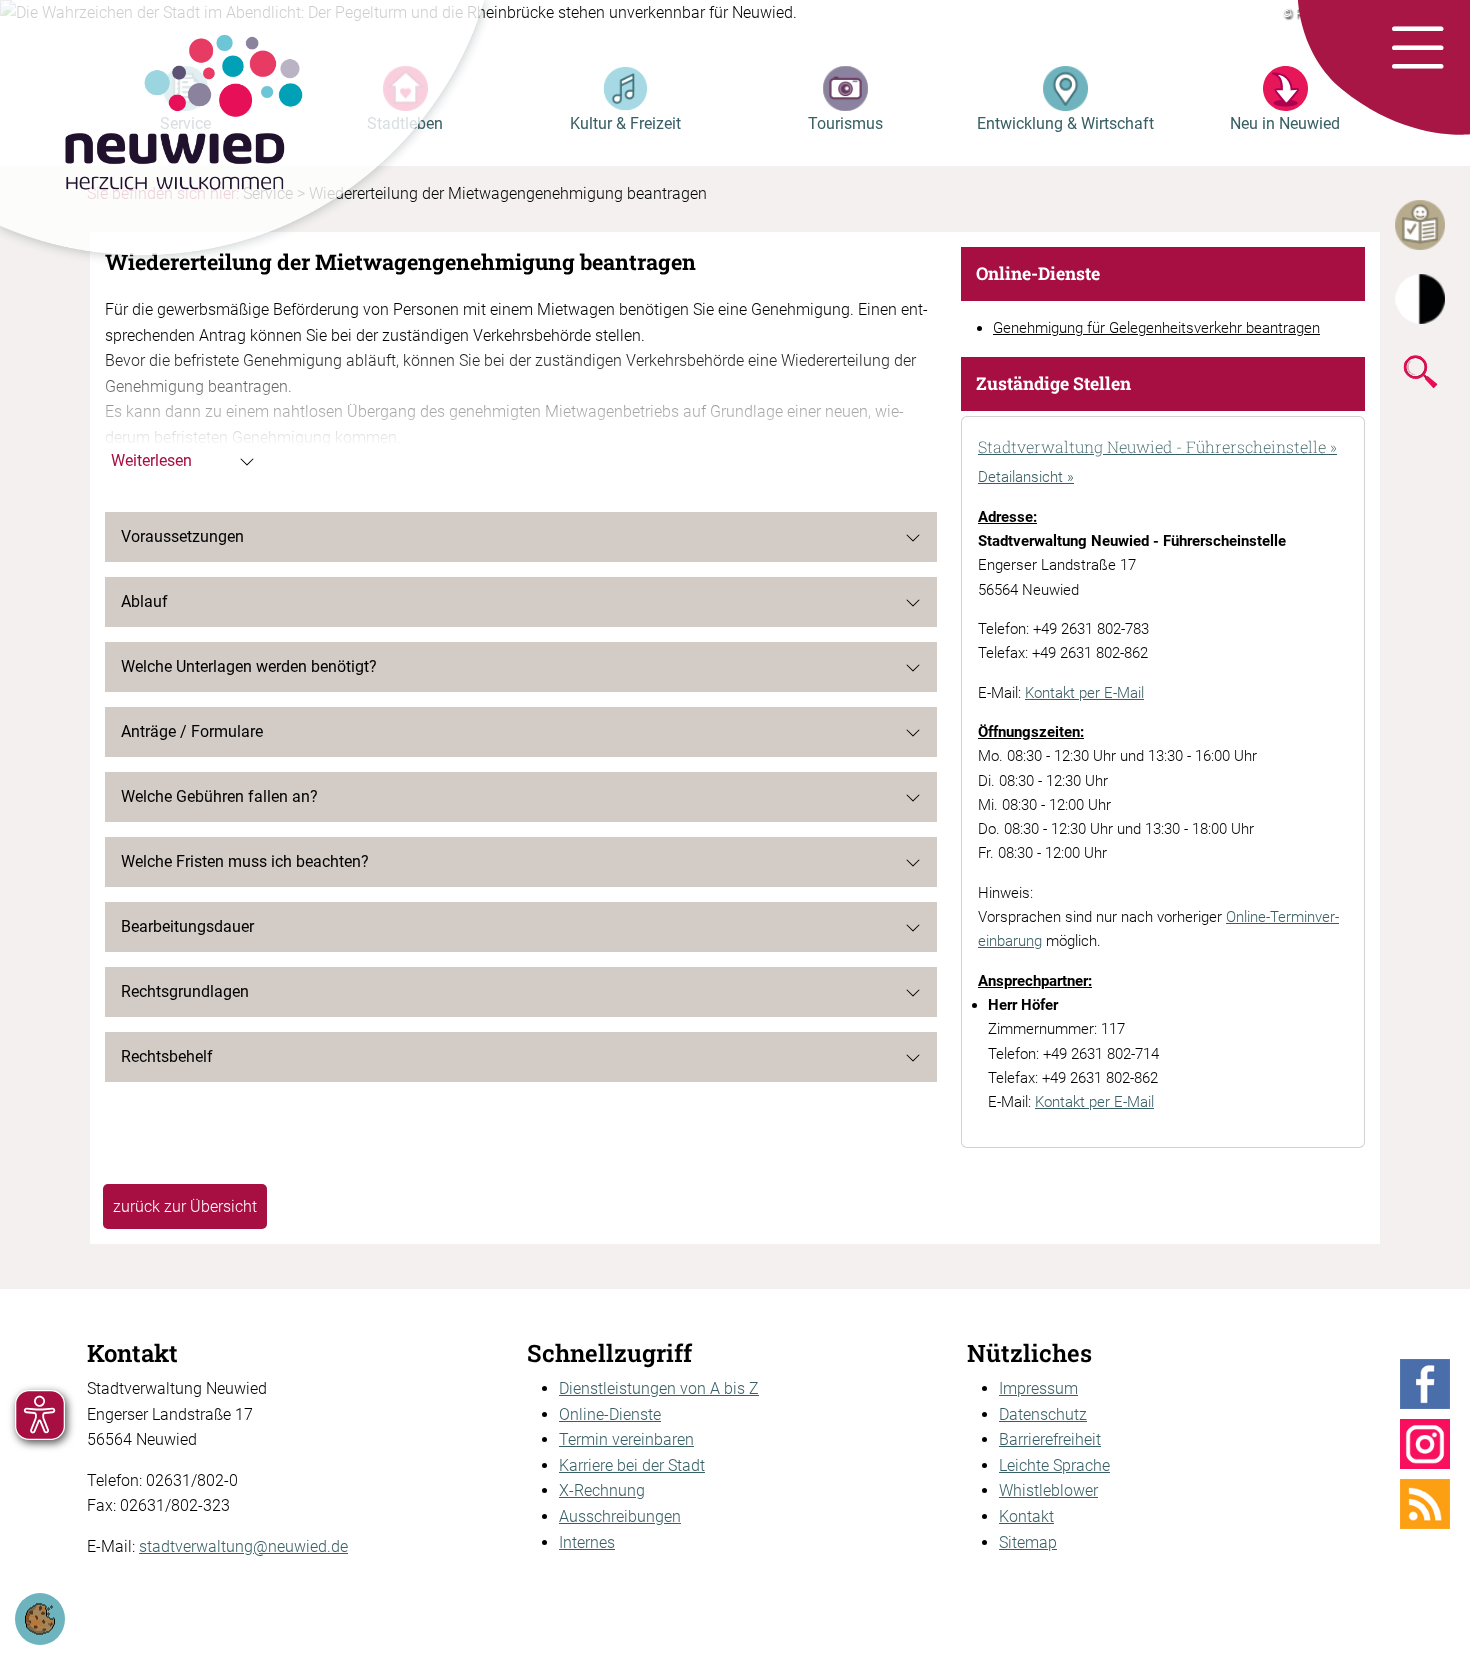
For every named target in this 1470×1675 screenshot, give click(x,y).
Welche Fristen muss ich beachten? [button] (245, 861)
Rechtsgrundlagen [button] (185, 991)
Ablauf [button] (144, 601)
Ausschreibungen (620, 1516)
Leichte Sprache (1054, 1465)
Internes (587, 1542)
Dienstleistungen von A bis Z (659, 1388)
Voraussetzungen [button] (182, 536)
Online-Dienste (610, 1414)
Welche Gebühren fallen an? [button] (219, 796)
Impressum (1038, 1388)
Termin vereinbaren (626, 1439)
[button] (1417, 49)
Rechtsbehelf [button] (167, 1056)
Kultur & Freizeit (625, 123)
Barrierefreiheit (1050, 1439)
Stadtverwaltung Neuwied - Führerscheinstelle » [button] (1157, 446)
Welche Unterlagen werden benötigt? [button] (249, 666)
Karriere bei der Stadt (632, 1465)
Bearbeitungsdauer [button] (187, 926)
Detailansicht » (1026, 477)
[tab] (1163, 449)
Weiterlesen (151, 460)
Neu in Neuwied (1285, 123)
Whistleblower (1048, 1490)
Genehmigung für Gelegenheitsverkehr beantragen (1156, 328)
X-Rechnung (602, 1490)
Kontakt (1026, 1516)
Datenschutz (1043, 1414)
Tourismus (845, 123)
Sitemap (1028, 1542)
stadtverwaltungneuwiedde (243, 1546)
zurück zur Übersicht (185, 1206)
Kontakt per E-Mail (1084, 693)
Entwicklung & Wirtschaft (1065, 123)
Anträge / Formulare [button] (192, 731)
